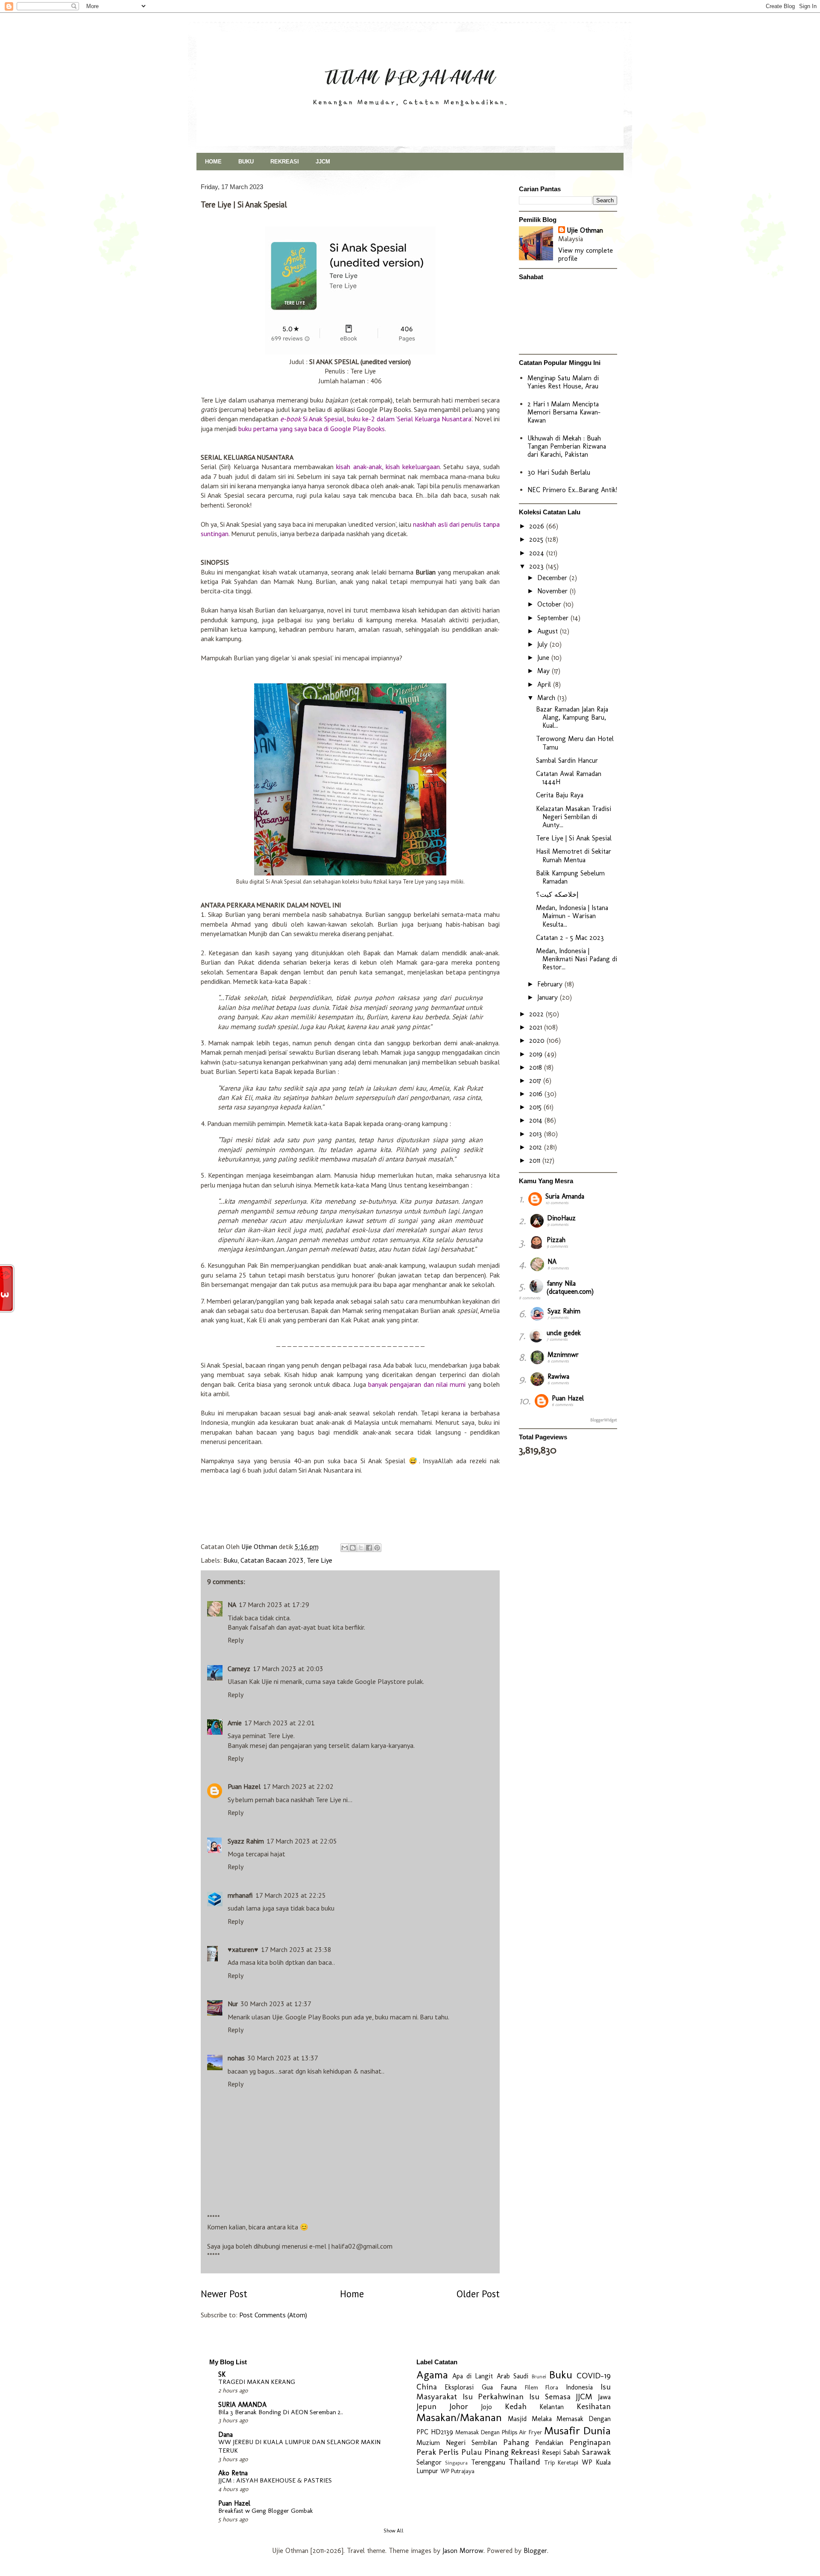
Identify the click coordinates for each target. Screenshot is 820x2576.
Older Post (478, 2294)
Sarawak (596, 2452)
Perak (426, 2452)
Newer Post (224, 2294)
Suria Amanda (565, 1196)
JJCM (323, 162)
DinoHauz (561, 1218)
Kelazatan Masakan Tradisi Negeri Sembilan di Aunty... (574, 817)
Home (352, 2294)
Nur (233, 2004)
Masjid (517, 2419)
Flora (552, 2387)
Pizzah (556, 1240)
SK (222, 2374)
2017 (536, 1081)
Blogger (535, 2551)
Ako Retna (233, 2473)
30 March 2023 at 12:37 (276, 2004)
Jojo (486, 2407)
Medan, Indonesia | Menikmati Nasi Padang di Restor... (577, 959)
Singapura (456, 2463)
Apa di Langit (473, 2376)
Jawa (604, 2397)
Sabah (571, 2452)
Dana (225, 2435)
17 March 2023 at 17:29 (274, 1605)
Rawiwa (558, 1376)
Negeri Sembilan (471, 2443)
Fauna (509, 2387)
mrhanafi (240, 1895)
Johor (459, 2406)
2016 (537, 1094)
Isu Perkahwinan (493, 2397)
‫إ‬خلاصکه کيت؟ (557, 894)
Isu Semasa (550, 2397)
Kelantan (552, 2407)
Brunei (539, 2376)
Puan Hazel (244, 1786)
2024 (538, 553)
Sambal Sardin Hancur (567, 760)
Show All (394, 2531)
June (544, 658)
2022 (537, 1014)
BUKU (246, 162)
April (545, 684)
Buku (230, 1560)
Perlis (449, 2452)
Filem (532, 2387)
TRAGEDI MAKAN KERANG (257, 2382)
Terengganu (488, 2462)
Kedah (516, 2406)
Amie (235, 1723)
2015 (536, 1107)
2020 (538, 1040)
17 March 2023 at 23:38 (296, 1949)
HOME (213, 162)
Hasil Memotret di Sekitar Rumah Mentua (574, 855)
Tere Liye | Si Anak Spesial (574, 838)
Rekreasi (525, 2452)
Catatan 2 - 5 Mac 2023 (570, 938)
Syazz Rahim (246, 1841)
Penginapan (590, 2442)
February (551, 984)
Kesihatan (594, 2406)
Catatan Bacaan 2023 (272, 1560)
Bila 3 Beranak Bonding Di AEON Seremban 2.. (281, 2412)
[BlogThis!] (353, 1548)
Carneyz (239, 1669)
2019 (537, 1054)
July (543, 644)
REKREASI (285, 162)
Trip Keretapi (561, 2462)
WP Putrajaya (457, 2471)
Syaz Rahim (564, 1311)
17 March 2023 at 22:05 (302, 1841)
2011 (536, 1160)
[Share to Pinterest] (377, 1548)
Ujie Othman (585, 230)
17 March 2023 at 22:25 (291, 1895)
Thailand (524, 2462)
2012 (537, 1147)
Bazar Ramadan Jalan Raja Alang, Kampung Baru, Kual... (572, 717)
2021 (537, 1027)
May (545, 671)
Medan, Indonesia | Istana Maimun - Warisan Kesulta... (572, 916)
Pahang (516, 2442)
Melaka (542, 2419)
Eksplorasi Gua (469, 2387)
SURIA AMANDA (242, 2405)
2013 (537, 1134)
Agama (432, 2375)
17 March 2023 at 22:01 (280, 1723)
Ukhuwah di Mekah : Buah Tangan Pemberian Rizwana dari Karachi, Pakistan (567, 446)
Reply (236, 1640)
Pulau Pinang (485, 2452)
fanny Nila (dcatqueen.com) (570, 1287)
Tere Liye (319, 1560)
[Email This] (345, 1548)
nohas (236, 2058)
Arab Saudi (512, 2376)
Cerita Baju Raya (560, 795)
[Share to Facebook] (369, 1548)
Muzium (428, 2443)
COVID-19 (594, 2376)
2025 (537, 539)
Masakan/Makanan (459, 2417)
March (547, 698)
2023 (537, 566)
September (554, 618)
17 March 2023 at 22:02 (298, 1786)
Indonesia (579, 2387)
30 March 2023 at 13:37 (283, 2058)
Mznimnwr (563, 1355)
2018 (537, 1067)
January (549, 997)
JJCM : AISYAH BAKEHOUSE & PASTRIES (275, 2480)
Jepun (426, 2406)
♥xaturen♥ (243, 1949)
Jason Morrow (463, 2551)
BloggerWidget (604, 1420)
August (549, 631)
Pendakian (549, 2443)
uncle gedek (564, 1333)
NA (232, 1605)
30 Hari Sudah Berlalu (559, 472)
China (427, 2387)
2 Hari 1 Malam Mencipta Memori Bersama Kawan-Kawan (564, 412)
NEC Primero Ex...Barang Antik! (572, 490)
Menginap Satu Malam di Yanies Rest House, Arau (563, 382)
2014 (537, 1120)
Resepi (551, 2452)
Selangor (429, 2462)
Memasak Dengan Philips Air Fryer (499, 2432)
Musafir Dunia (577, 2431)
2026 (538, 526)
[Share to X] (361, 1548)
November (553, 591)
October (550, 604)
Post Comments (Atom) (273, 2315)
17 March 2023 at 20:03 (288, 1669)
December (553, 578)
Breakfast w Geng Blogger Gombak (266, 2511)
